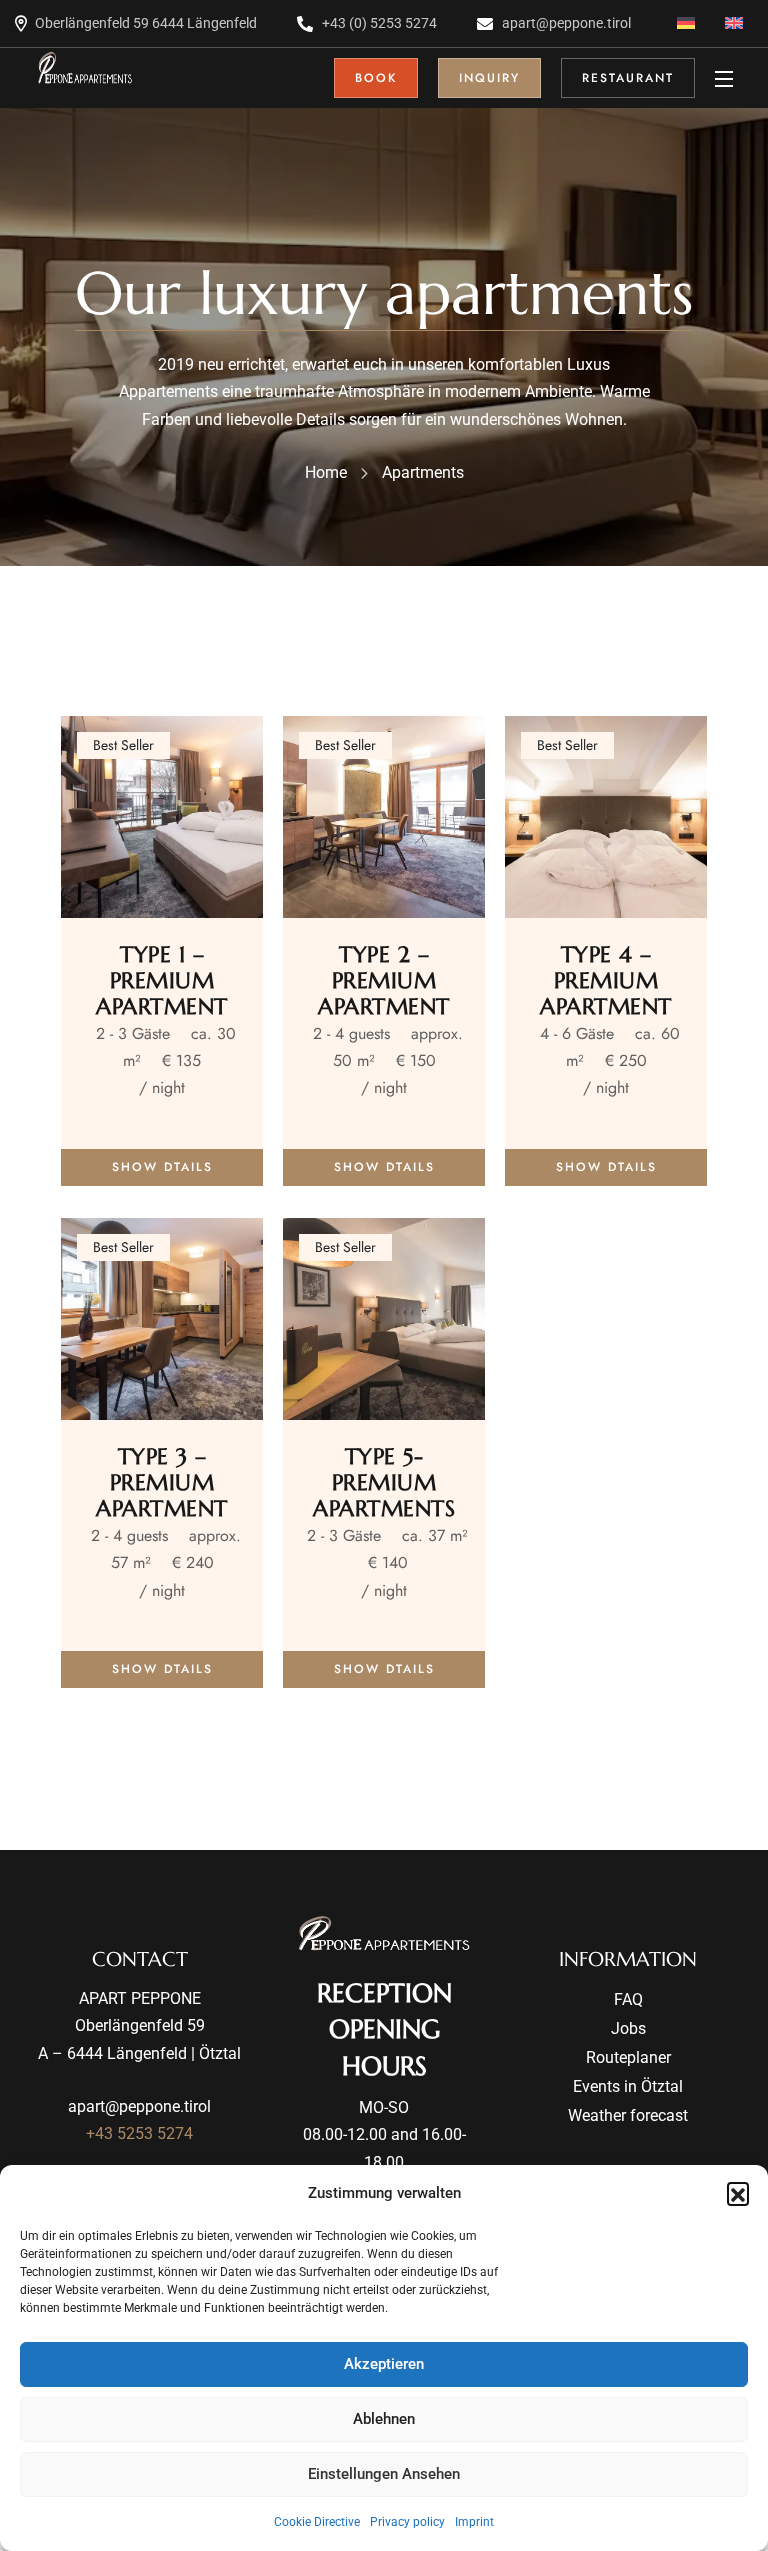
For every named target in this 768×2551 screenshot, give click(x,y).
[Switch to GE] (686, 23)
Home (326, 472)
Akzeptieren (384, 2364)
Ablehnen (384, 2419)
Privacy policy (407, 2522)
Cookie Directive (317, 2522)
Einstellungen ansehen (384, 2474)
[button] (738, 2193)
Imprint (474, 2522)
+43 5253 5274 (139, 2133)
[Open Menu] (725, 78)
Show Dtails (162, 1167)
